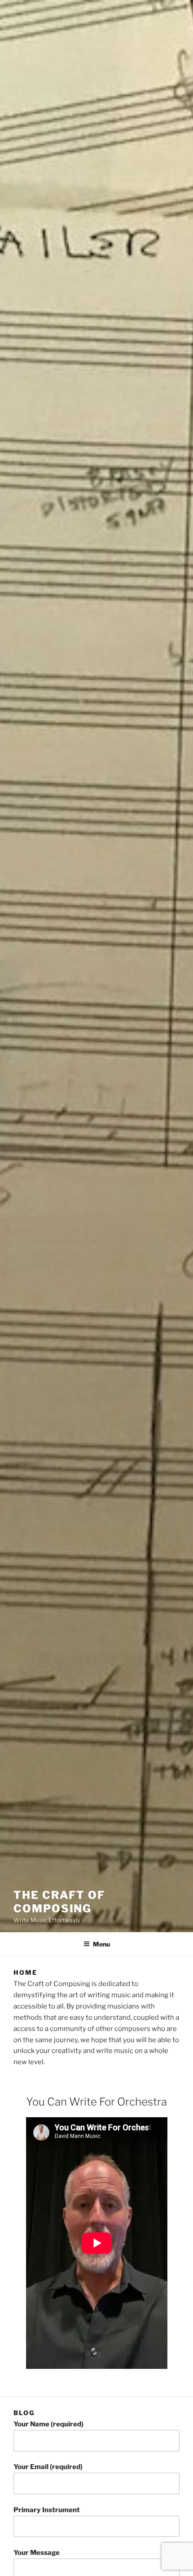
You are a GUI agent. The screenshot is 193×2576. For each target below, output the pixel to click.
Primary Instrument (47, 2510)
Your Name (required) (48, 2424)
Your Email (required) (48, 2467)
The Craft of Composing (59, 1902)
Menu (101, 1944)
